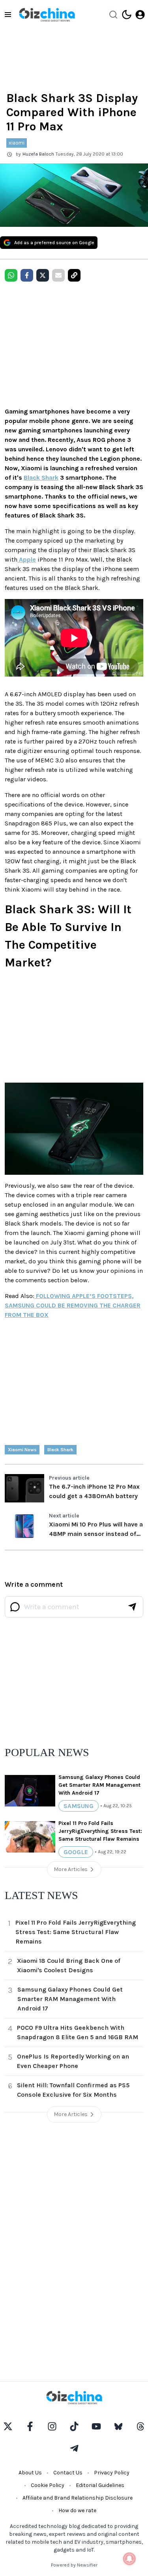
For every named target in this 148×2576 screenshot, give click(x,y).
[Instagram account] (52, 2426)
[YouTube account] (96, 2426)
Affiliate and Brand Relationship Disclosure (78, 2498)
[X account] (8, 2426)
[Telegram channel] (74, 2448)
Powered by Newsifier (74, 2565)
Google (76, 1852)
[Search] (113, 15)
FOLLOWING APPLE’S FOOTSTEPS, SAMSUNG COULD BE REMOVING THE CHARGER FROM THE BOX (73, 1305)
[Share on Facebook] (27, 275)
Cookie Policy (48, 2485)
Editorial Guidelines (100, 2485)
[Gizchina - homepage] (47, 15)
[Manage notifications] (129, 2559)
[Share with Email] (58, 275)
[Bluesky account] (118, 2426)
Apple (27, 559)
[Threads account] (141, 2426)
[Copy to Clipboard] (74, 275)
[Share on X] (43, 275)
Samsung (79, 1806)
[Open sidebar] (8, 15)
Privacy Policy (112, 2473)
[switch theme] (127, 15)
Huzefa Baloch (38, 154)
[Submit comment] (132, 1607)
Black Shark (41, 478)
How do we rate (77, 2510)
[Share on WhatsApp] (11, 275)
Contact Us (68, 2473)
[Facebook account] (30, 2426)
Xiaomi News (22, 1450)
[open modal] (140, 15)
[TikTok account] (74, 2426)
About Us (30, 2473)
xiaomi (17, 143)
